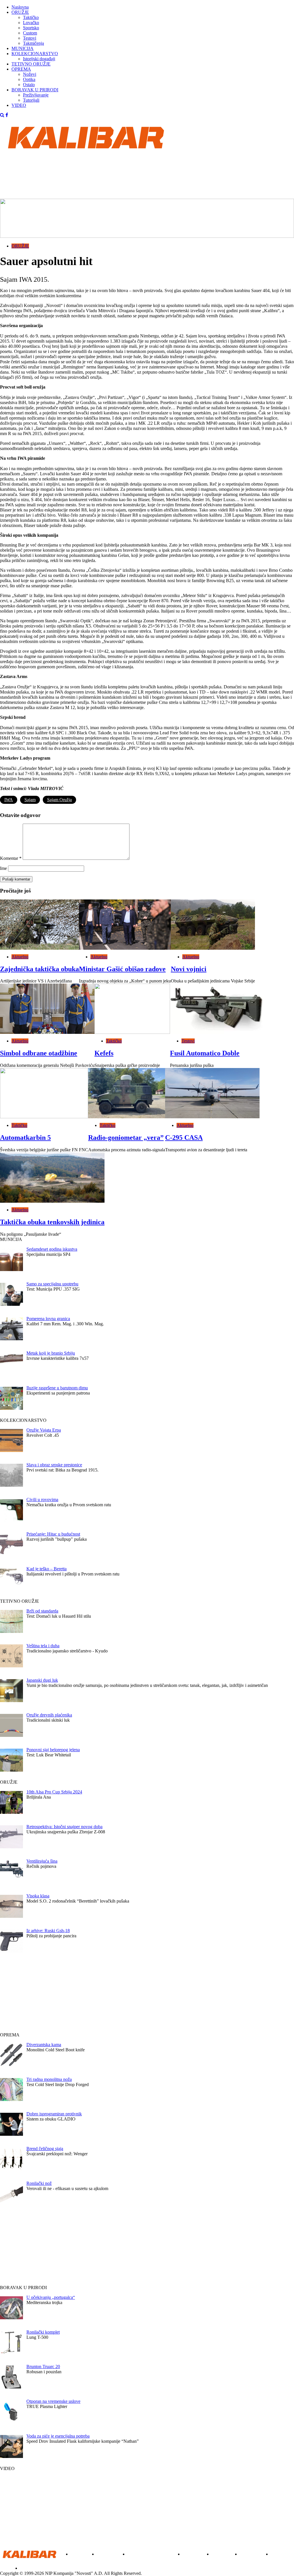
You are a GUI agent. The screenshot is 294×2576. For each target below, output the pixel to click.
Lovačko (31, 23)
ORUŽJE (20, 12)
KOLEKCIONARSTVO (35, 54)
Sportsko (31, 28)
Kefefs (104, 1053)
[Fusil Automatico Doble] (216, 1009)
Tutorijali (31, 100)
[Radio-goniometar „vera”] (127, 1093)
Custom (30, 33)
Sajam (30, 800)
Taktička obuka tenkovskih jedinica (52, 1222)
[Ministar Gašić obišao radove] (125, 925)
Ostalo (29, 85)
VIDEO (19, 105)
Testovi (30, 38)
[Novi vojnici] (213, 925)
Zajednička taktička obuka (39, 969)
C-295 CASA (184, 1138)
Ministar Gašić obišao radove (122, 969)
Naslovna (20, 7)
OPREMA (21, 69)
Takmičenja (33, 43)
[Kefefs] (132, 1009)
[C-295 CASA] (212, 1093)
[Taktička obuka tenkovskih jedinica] (52, 1178)
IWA (9, 800)
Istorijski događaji (39, 59)
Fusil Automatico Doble (205, 1053)
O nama (7, 2568)
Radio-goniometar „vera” (126, 1138)
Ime (3, 868)
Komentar (11, 858)
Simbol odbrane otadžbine (39, 1053)
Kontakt (27, 2568)
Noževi (30, 74)
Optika (29, 79)
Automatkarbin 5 (25, 1138)
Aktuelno (20, 957)
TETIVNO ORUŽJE (31, 64)
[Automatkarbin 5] (44, 1093)
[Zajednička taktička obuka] (39, 925)
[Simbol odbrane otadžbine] (47, 1009)
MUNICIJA (23, 48)
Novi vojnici (189, 969)
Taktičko (31, 17)
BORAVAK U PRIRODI (35, 90)
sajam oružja (59, 800)
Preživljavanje (36, 95)
